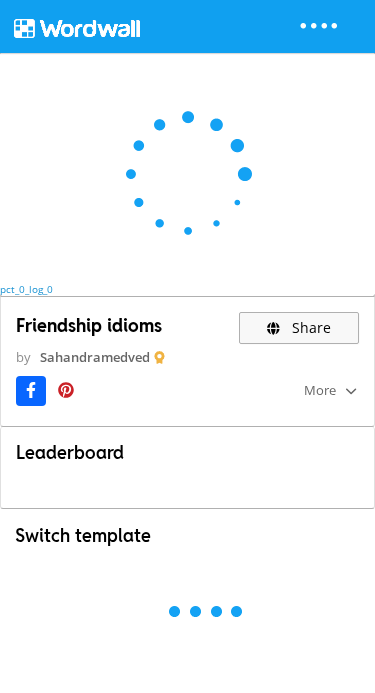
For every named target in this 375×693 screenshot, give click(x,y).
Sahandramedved (95, 357)
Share (309, 327)
